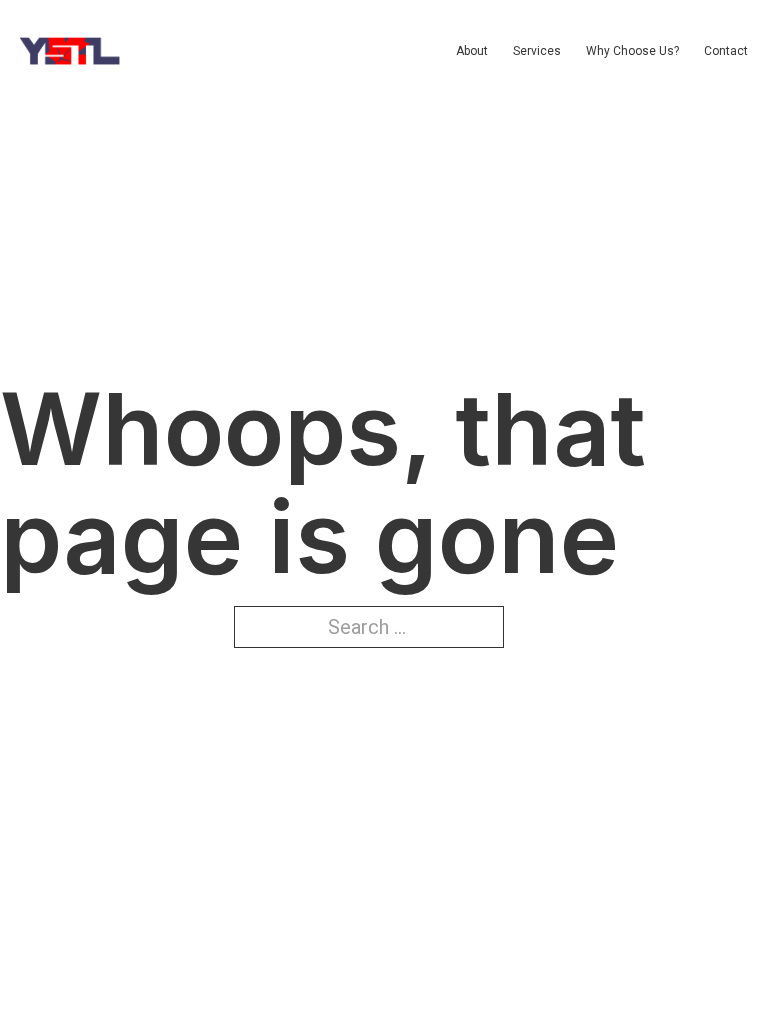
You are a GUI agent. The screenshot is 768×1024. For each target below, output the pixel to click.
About (472, 51)
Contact (726, 51)
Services (537, 51)
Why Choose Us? (632, 51)
